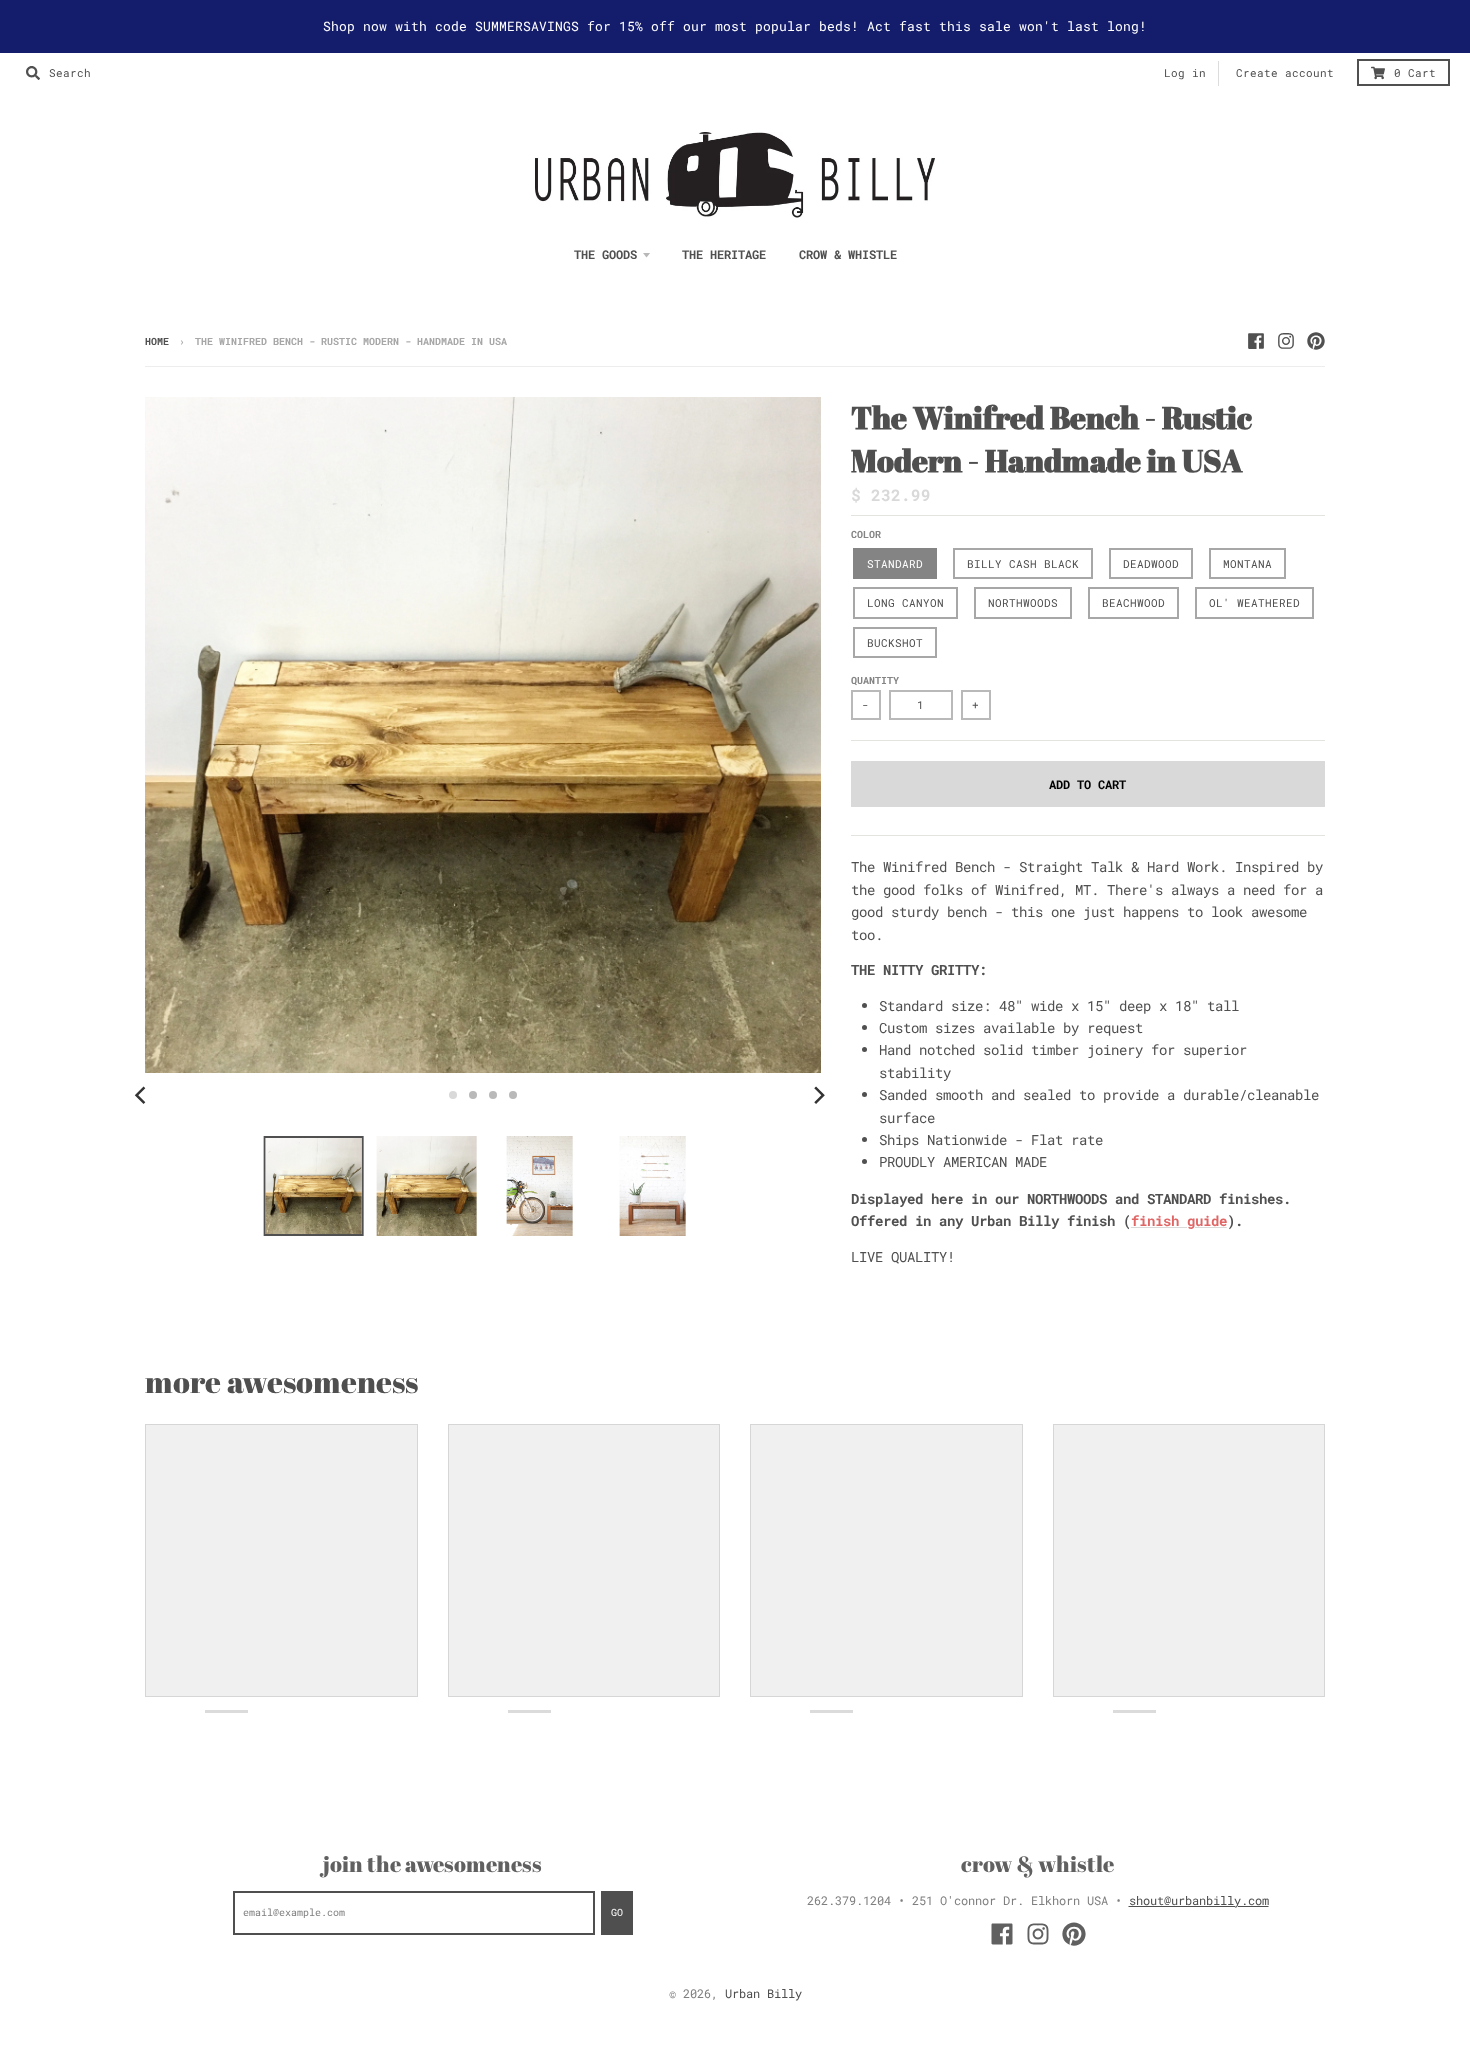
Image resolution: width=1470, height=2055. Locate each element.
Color (866, 534)
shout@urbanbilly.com (1199, 1900)
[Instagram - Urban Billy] (1286, 341)
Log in (1185, 73)
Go (617, 1912)
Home (157, 341)
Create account (1285, 73)
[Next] (819, 1095)
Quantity (875, 680)
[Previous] (143, 1095)
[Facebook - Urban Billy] (1256, 341)
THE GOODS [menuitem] (605, 254)
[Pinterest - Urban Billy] (1316, 341)
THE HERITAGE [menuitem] (724, 254)
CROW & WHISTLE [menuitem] (848, 254)
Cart (1415, 73)
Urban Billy (763, 1993)
